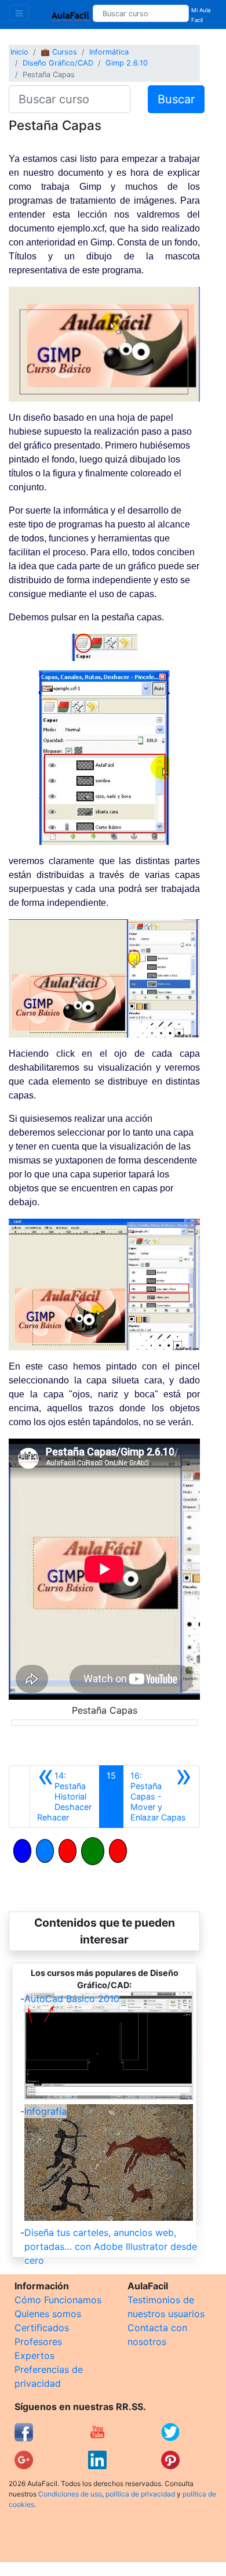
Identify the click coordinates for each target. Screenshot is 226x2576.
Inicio (19, 52)
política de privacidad (140, 2494)
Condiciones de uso (70, 2494)
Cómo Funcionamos (58, 2300)
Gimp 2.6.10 (127, 63)
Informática (109, 52)
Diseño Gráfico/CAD (58, 63)
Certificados (42, 2328)
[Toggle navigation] (19, 13)
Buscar (176, 99)
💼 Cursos (59, 52)
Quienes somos (48, 2314)
